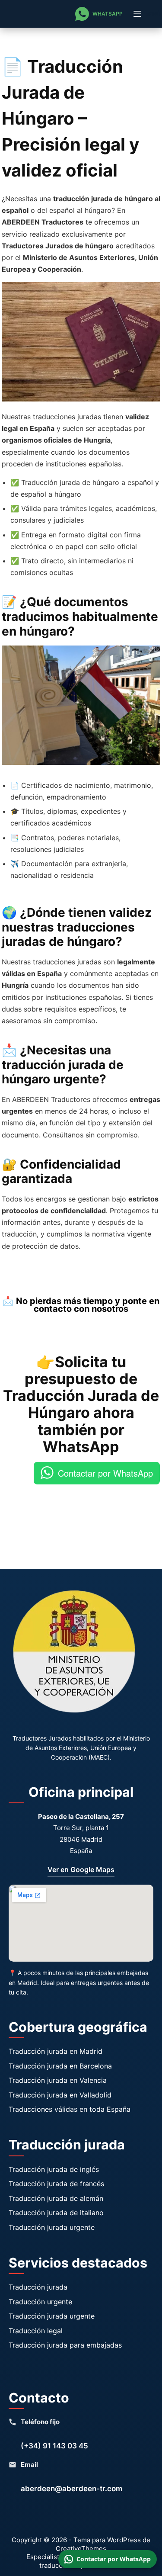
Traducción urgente (40, 2302)
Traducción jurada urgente (52, 2227)
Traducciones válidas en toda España (70, 2109)
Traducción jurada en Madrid (56, 2051)
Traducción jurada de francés (56, 2184)
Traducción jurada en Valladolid (60, 2095)
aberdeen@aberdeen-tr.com (71, 2489)
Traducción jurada (38, 2287)
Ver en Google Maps (81, 1869)
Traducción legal (36, 2331)
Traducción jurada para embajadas (65, 2345)
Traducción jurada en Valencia (58, 2080)
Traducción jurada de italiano (56, 2213)
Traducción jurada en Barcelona (60, 2066)
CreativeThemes (81, 2549)
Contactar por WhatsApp (105, 1473)
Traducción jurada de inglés (54, 2169)
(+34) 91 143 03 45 (54, 2446)
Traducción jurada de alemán (56, 2198)
